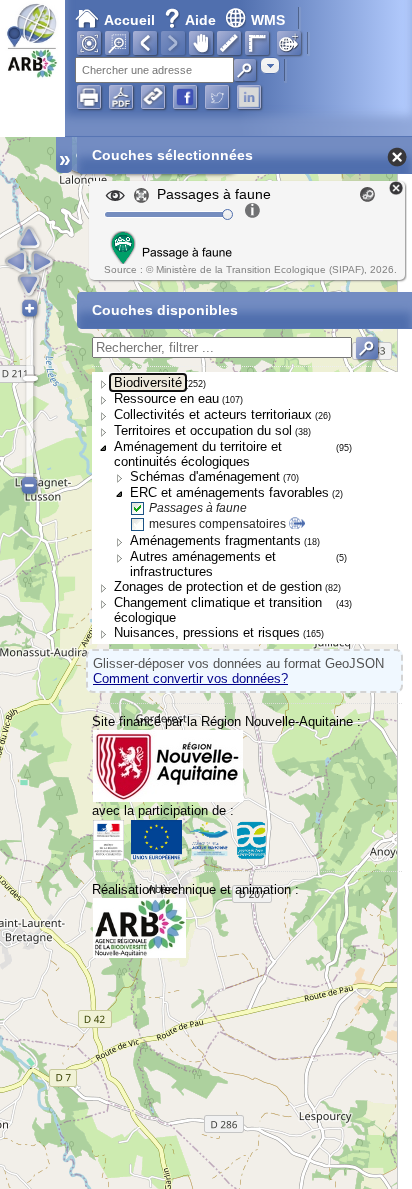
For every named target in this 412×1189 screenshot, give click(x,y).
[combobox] (270, 65)
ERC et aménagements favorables (229, 492)
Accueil (129, 20)
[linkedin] (249, 97)
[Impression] (89, 97)
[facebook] (185, 97)
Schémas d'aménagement (205, 476)
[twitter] (217, 97)
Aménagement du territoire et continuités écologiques (198, 454)
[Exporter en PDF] (121, 97)
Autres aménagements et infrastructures (203, 564)
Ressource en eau (166, 398)
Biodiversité (148, 382)
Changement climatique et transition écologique (218, 610)
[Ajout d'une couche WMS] (289, 43)
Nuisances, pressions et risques (207, 632)
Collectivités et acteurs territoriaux (213, 414)
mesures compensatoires (217, 524)
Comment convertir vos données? (190, 678)
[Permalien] (153, 97)
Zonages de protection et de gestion (218, 586)
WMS (268, 20)
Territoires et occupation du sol (203, 430)
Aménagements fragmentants (215, 540)
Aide (192, 20)
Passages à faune (198, 508)
